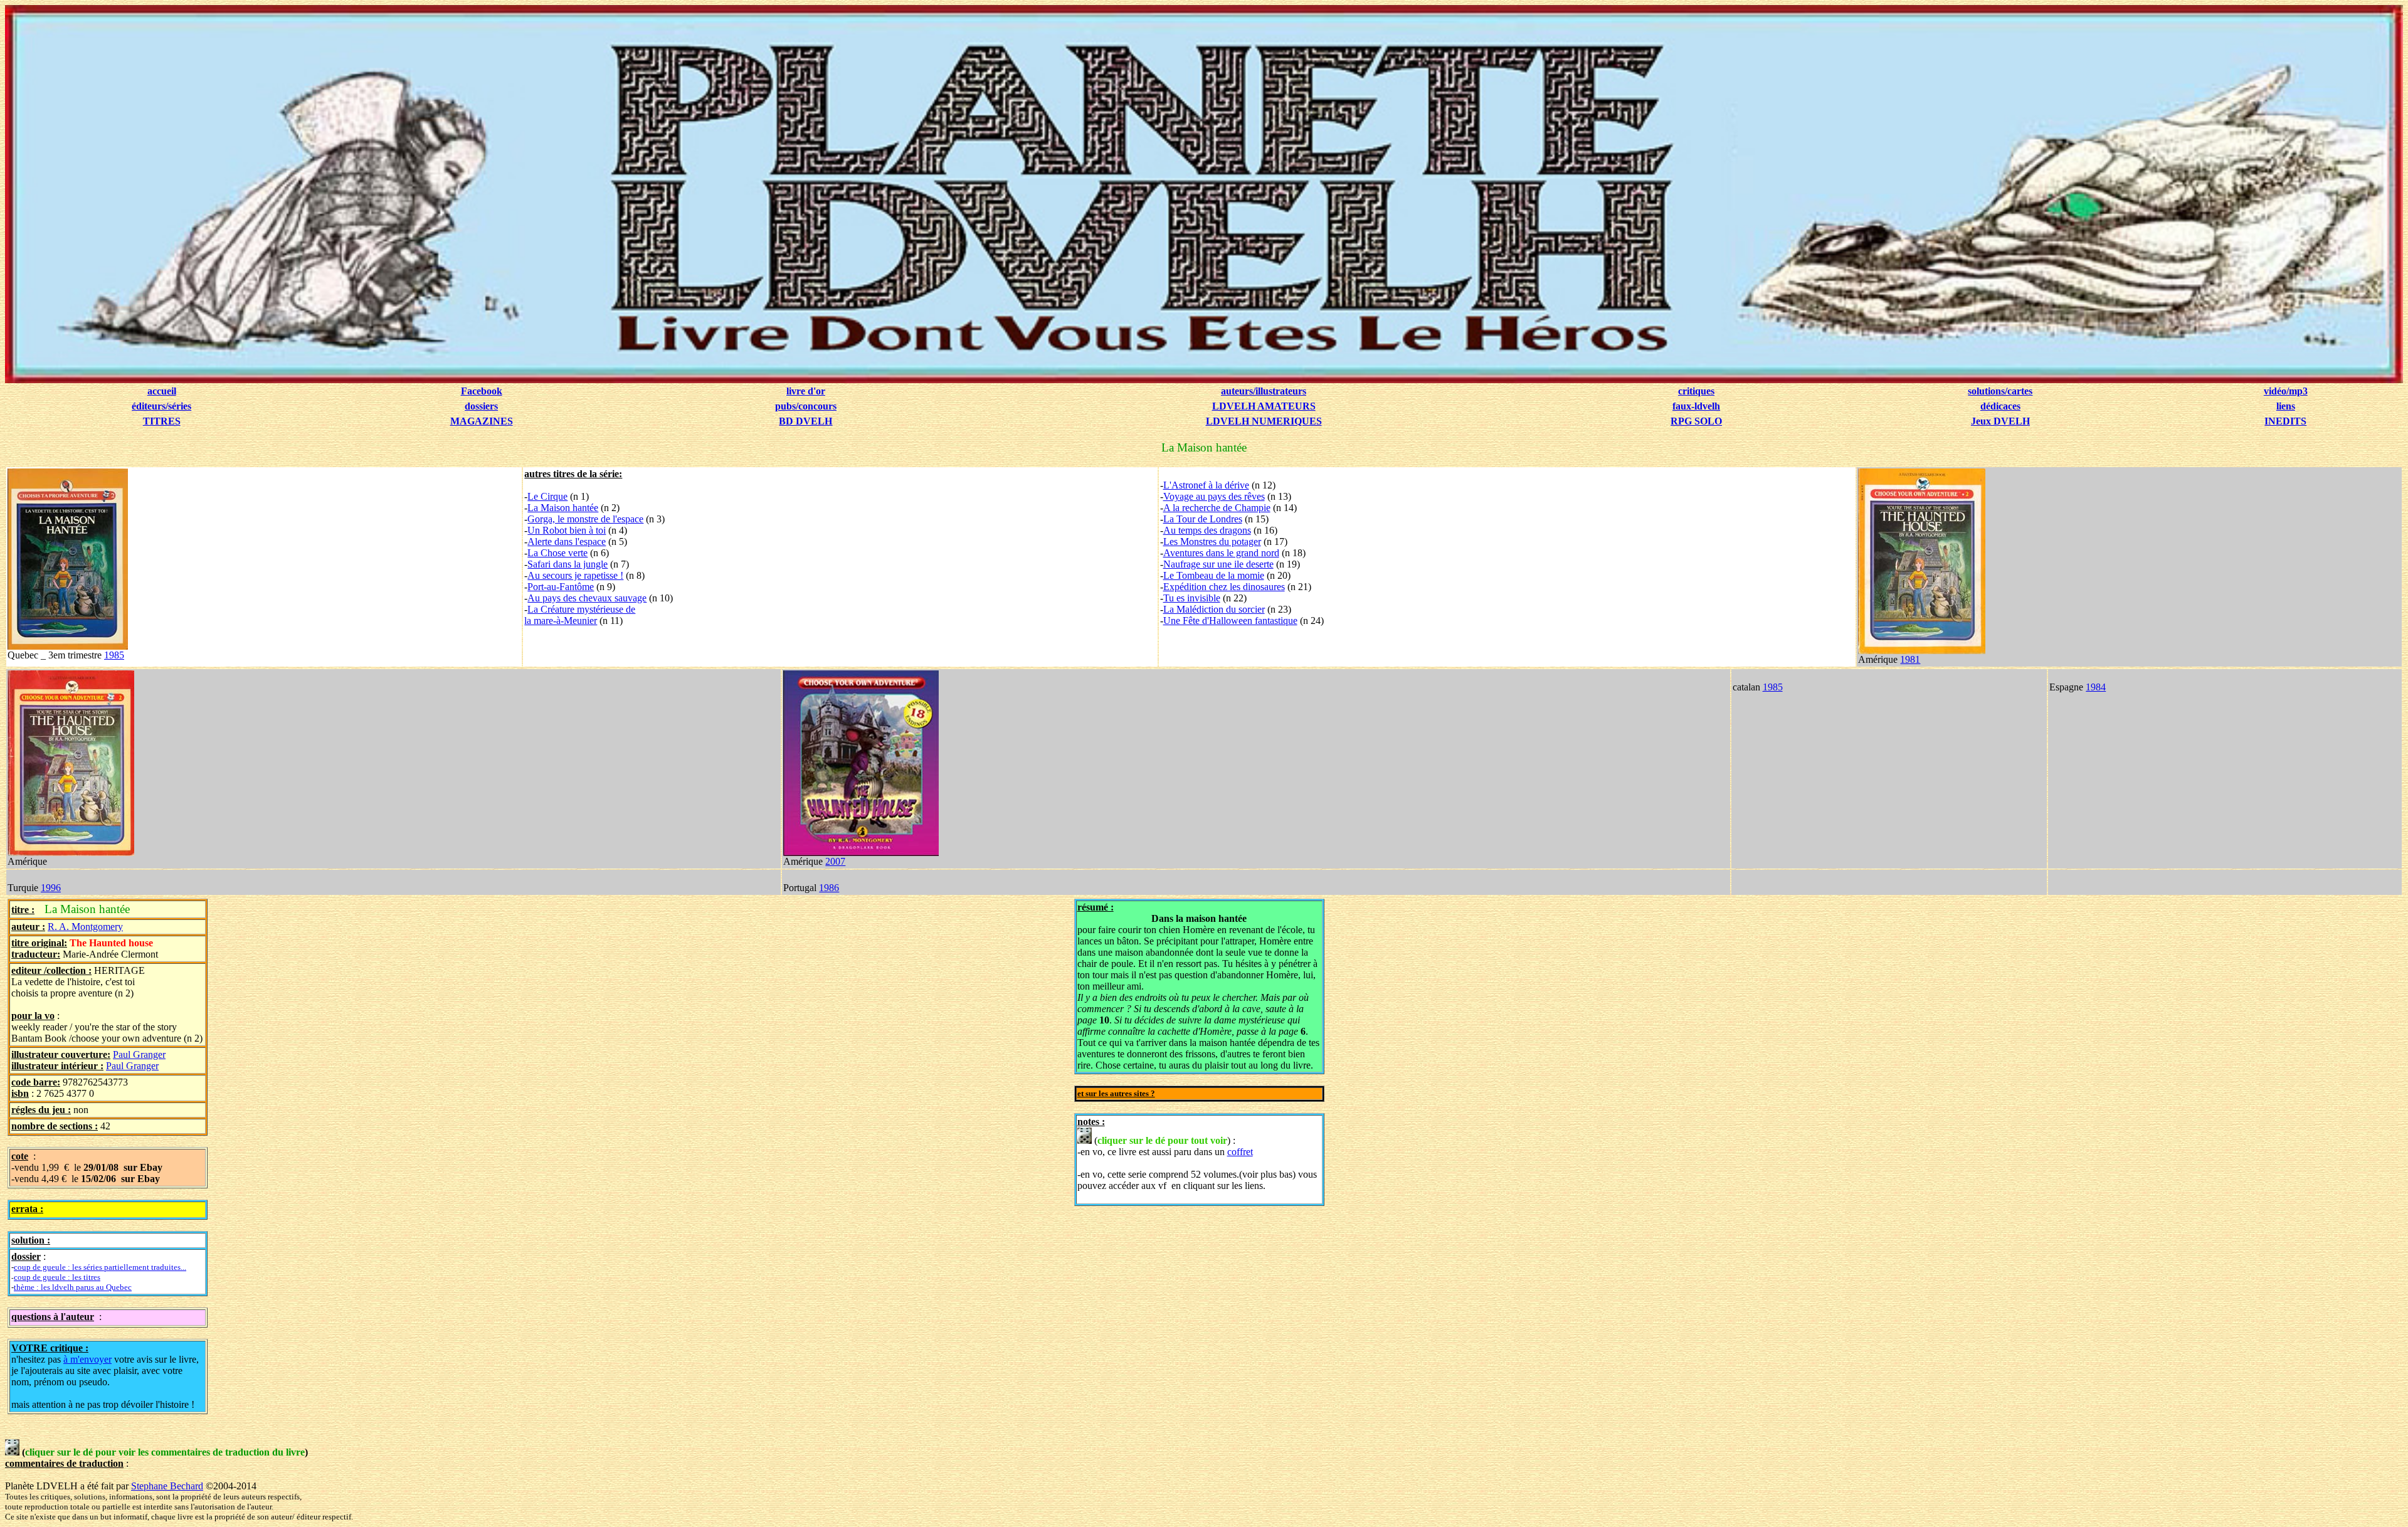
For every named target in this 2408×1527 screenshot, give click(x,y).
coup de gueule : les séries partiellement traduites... (100, 1267)
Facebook (482, 391)
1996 (51, 888)
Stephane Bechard (167, 1486)
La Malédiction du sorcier (1214, 609)
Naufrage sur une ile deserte (1218, 564)
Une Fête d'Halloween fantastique (1230, 621)
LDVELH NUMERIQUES (1264, 421)
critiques (1696, 391)
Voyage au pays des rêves (1214, 496)
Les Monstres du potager (1212, 542)
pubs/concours (806, 406)
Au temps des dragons (1207, 530)
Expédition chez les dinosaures (1224, 587)
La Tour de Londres (1203, 519)
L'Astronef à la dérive (1206, 485)
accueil (162, 391)
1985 (114, 655)
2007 (835, 861)
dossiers (481, 406)
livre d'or (806, 391)
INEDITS (2285, 421)
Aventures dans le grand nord (1221, 553)
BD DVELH (805, 421)
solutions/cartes (2000, 391)
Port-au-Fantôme (561, 587)
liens (2286, 406)
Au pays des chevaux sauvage (587, 598)
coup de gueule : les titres (57, 1277)
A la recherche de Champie (1217, 508)
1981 (1910, 659)
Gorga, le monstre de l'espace (585, 519)
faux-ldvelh (1696, 406)
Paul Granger (139, 1054)
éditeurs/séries (161, 406)
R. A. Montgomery (85, 927)
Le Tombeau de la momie (1214, 575)
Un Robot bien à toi (567, 530)
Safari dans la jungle (568, 564)
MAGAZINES (482, 421)
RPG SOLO (1696, 421)
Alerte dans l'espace (567, 542)
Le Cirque (547, 496)
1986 (829, 888)
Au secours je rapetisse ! (575, 575)
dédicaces (2000, 406)
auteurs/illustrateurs (1264, 391)
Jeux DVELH (2000, 421)
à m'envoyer (87, 1359)
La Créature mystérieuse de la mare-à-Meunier (580, 615)
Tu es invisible (1192, 598)
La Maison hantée (563, 508)
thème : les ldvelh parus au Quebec (73, 1287)
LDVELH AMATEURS (1264, 406)
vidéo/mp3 (2286, 391)
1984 (2096, 687)
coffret (1240, 1152)
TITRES (162, 421)
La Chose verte (557, 553)
